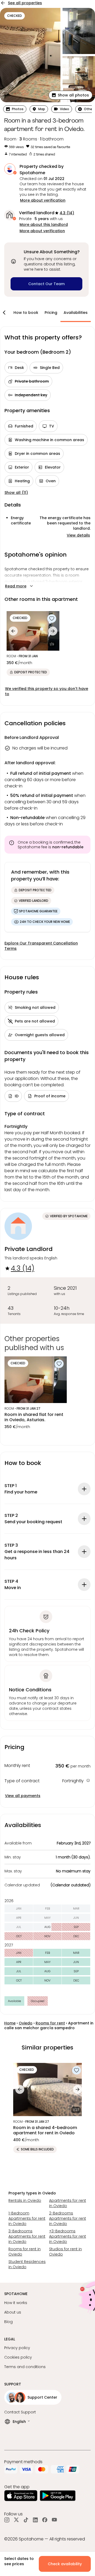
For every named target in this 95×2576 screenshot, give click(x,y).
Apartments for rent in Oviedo (68, 2203)
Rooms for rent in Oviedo (25, 2252)
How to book (26, 313)
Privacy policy (17, 2348)
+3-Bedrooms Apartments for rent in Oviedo (68, 2236)
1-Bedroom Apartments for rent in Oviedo (27, 2218)
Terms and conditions (25, 2367)
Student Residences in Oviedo (27, 2264)
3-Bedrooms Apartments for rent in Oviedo (27, 2236)
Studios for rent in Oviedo (65, 2252)
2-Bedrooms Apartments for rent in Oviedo (68, 2218)
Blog (8, 2322)
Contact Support (20, 2412)
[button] (70, 95)
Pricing (51, 313)
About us (13, 2312)
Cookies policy (18, 2357)
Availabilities (76, 313)
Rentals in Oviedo (25, 2200)
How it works (16, 2303)
